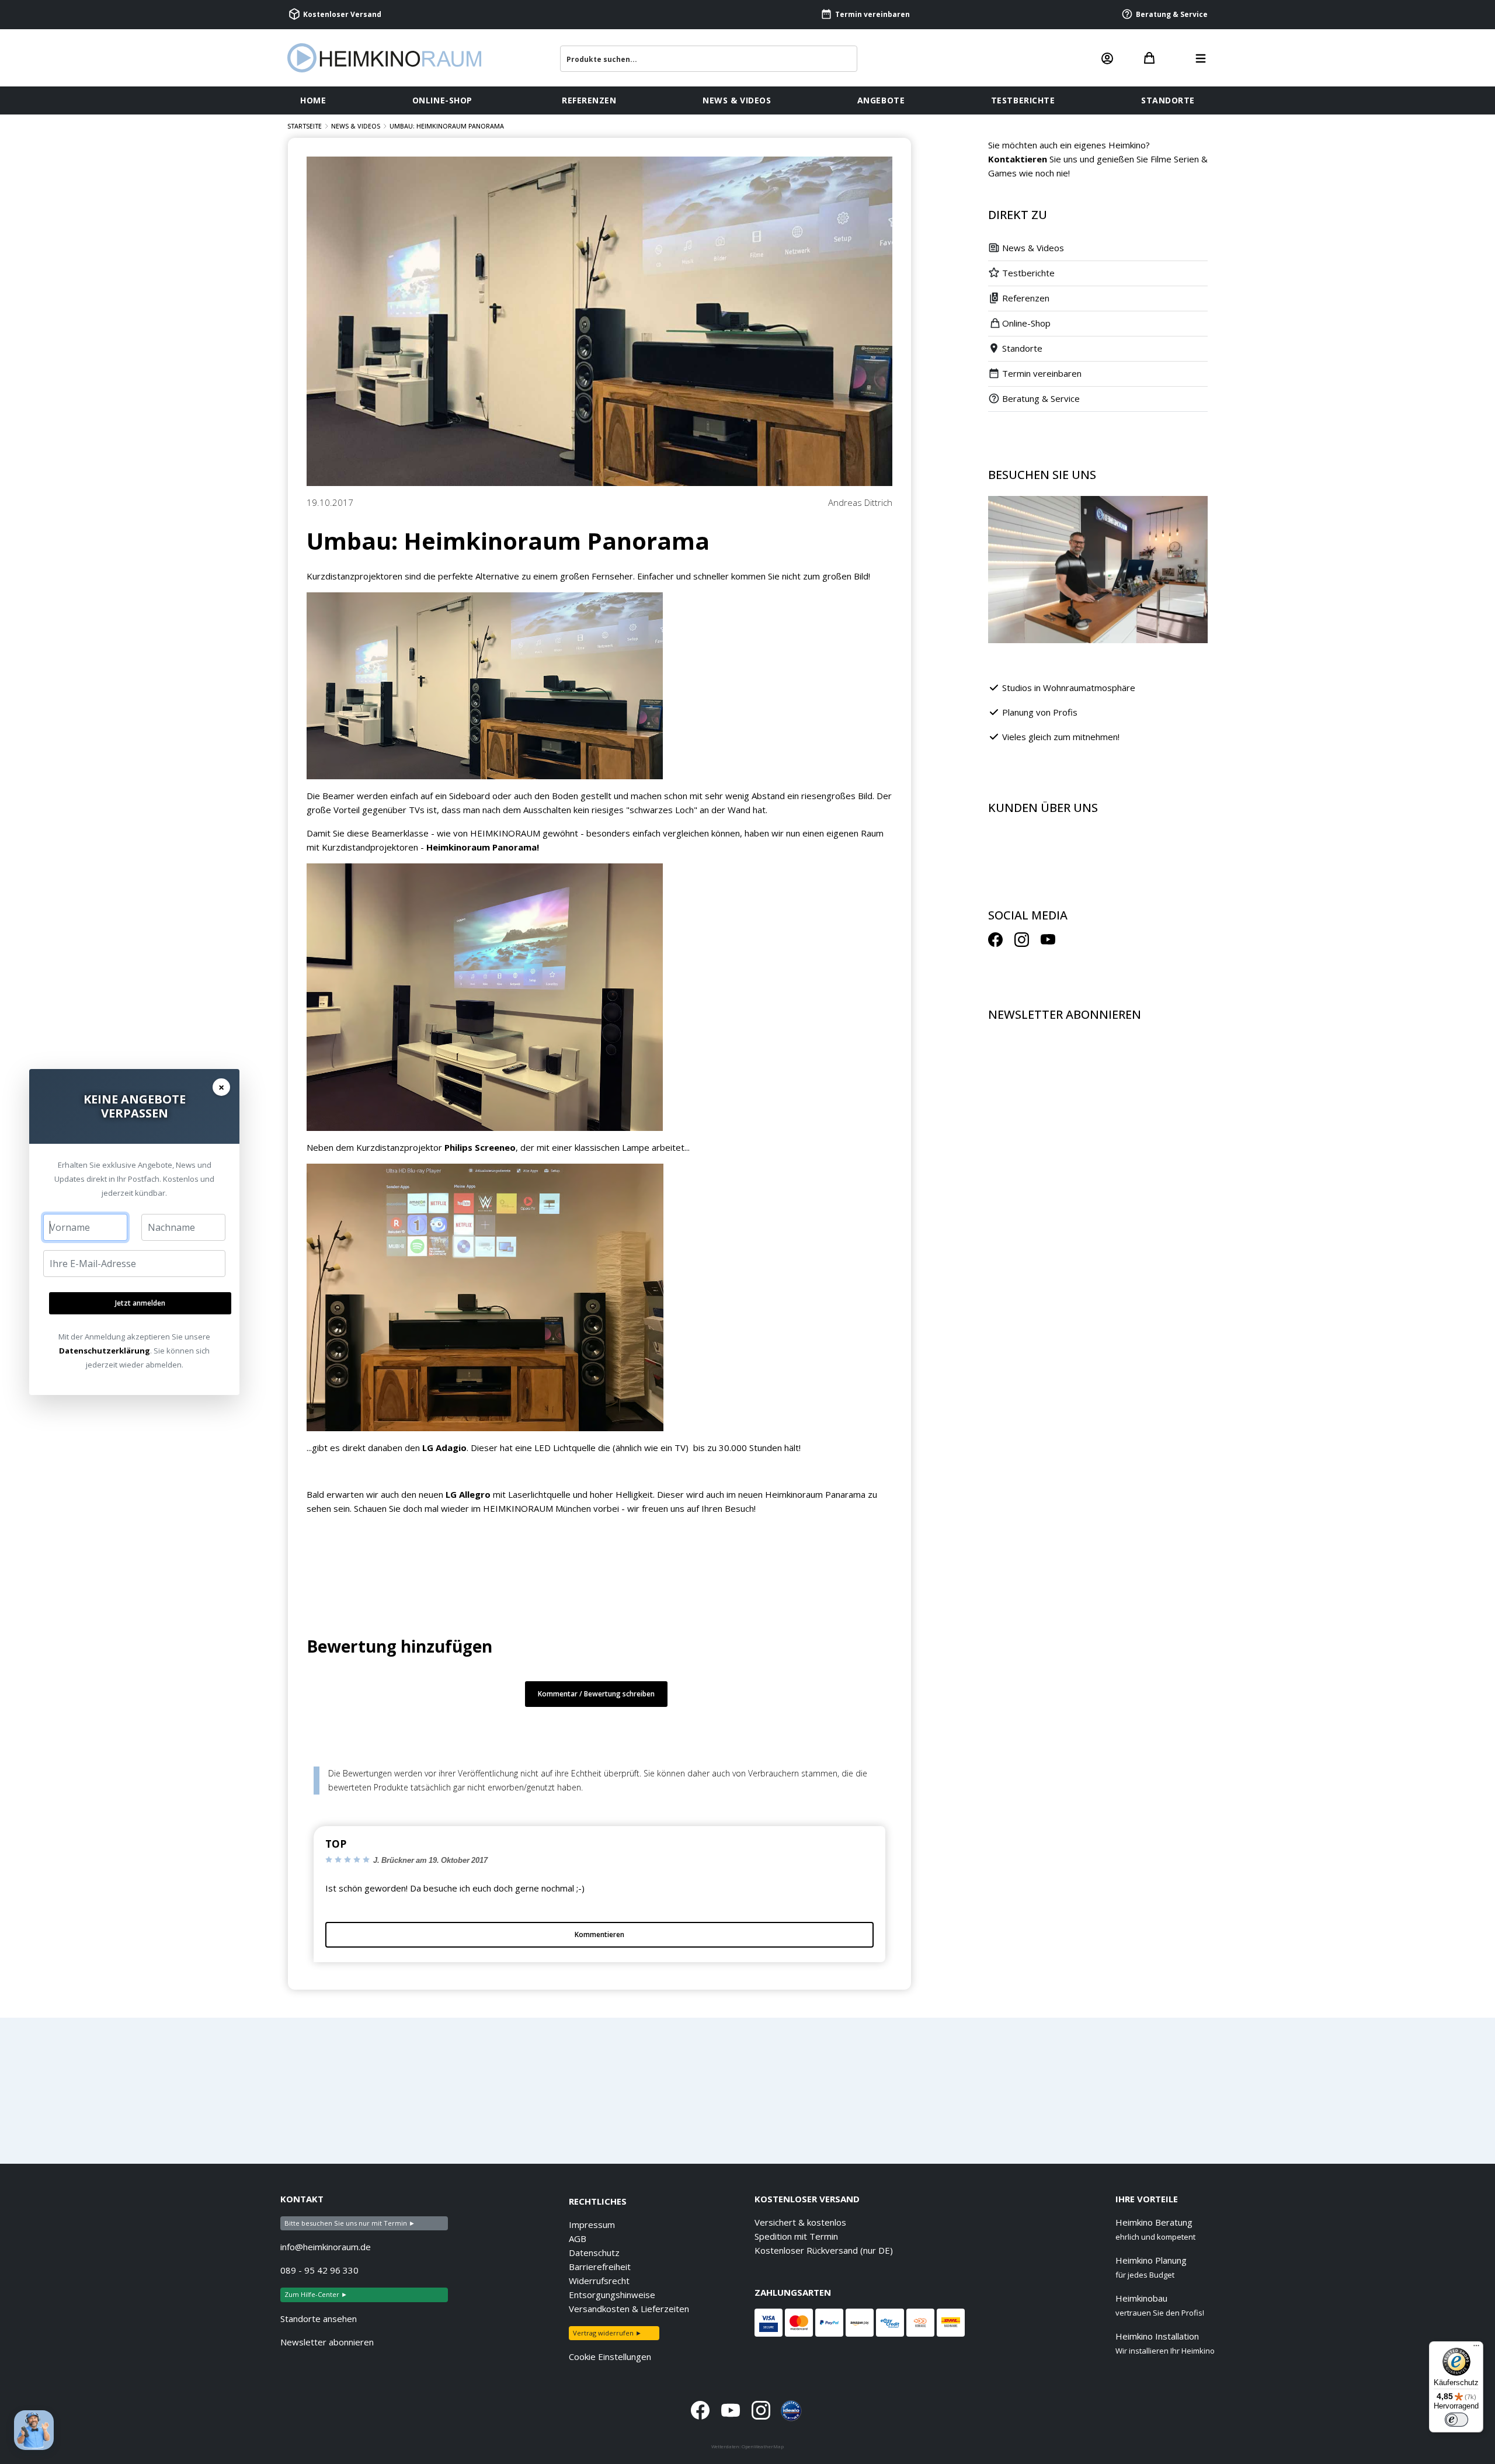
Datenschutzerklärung (105, 1351)
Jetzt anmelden (140, 1303)
